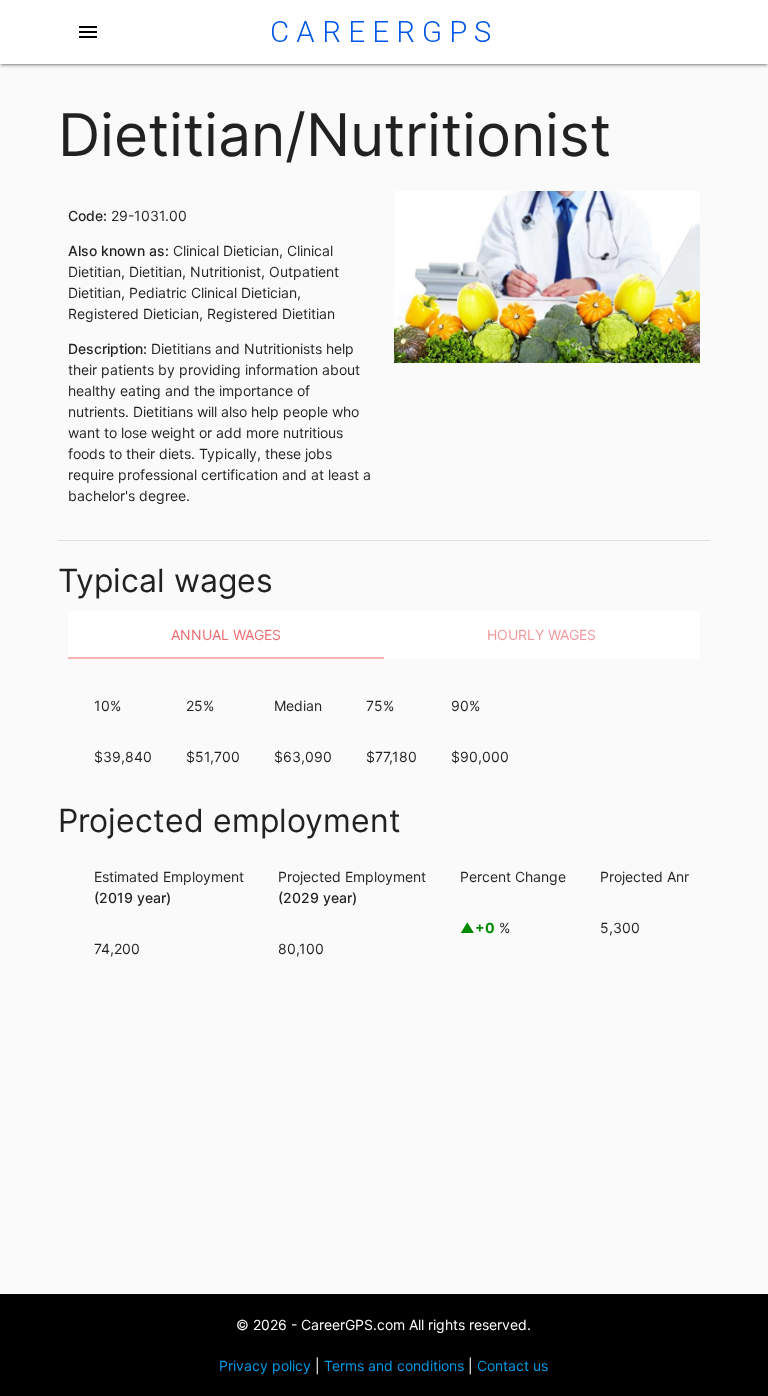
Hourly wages (541, 634)
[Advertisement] (384, 1134)
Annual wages (226, 634)
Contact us (512, 1365)
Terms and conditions (394, 1365)
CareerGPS (384, 32)
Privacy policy (265, 1365)
